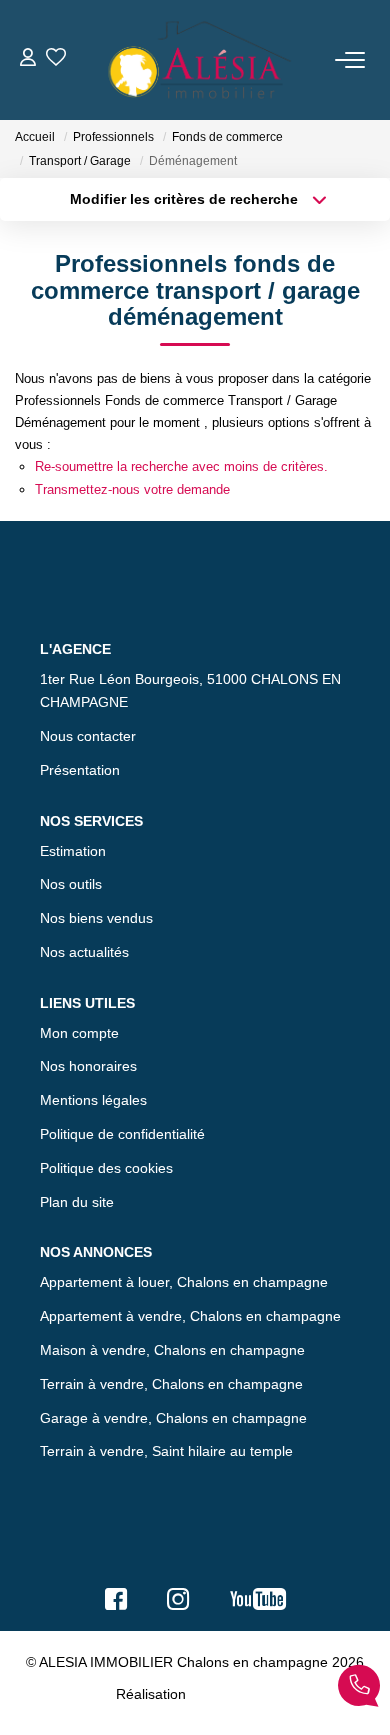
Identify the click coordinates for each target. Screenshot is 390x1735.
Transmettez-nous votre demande (132, 489)
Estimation (73, 851)
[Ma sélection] (56, 59)
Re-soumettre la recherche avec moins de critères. (181, 466)
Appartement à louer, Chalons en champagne (184, 1282)
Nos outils (71, 884)
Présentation (80, 770)
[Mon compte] (28, 59)
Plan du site (77, 1202)
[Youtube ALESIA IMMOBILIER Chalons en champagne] (258, 1604)
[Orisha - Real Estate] (232, 1693)
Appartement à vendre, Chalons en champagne (190, 1316)
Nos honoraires (88, 1066)
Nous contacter (88, 736)
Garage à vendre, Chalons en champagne (173, 1418)
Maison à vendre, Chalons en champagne (172, 1350)
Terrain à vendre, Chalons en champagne (171, 1384)
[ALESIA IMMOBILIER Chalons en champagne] (201, 60)
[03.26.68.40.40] (359, 1689)
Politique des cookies (106, 1168)
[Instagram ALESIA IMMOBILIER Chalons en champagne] (178, 1604)
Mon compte (79, 1033)
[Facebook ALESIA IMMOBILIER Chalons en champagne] (116, 1604)
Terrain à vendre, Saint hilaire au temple (166, 1451)
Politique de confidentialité (122, 1134)
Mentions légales (93, 1100)
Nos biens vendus (96, 918)
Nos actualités (84, 952)
